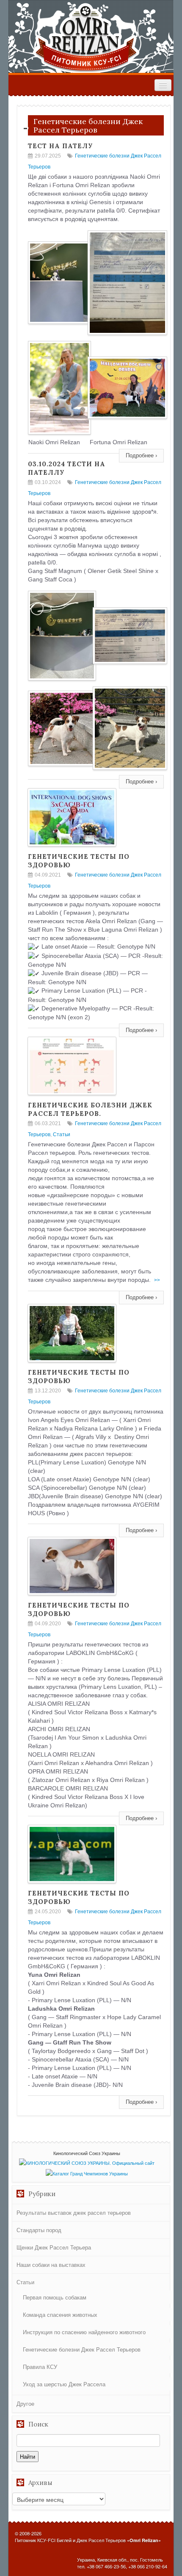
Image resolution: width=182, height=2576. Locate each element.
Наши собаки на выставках (51, 2265)
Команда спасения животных (60, 2315)
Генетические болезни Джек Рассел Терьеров (82, 2349)
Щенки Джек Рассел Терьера (54, 2247)
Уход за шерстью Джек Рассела (64, 2384)
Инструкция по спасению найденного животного (84, 2332)
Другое (25, 2403)
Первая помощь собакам (55, 2297)
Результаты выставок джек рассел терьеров (74, 2212)
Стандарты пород (39, 2230)
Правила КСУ (40, 2367)
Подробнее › (141, 455)
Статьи (62, 1134)
